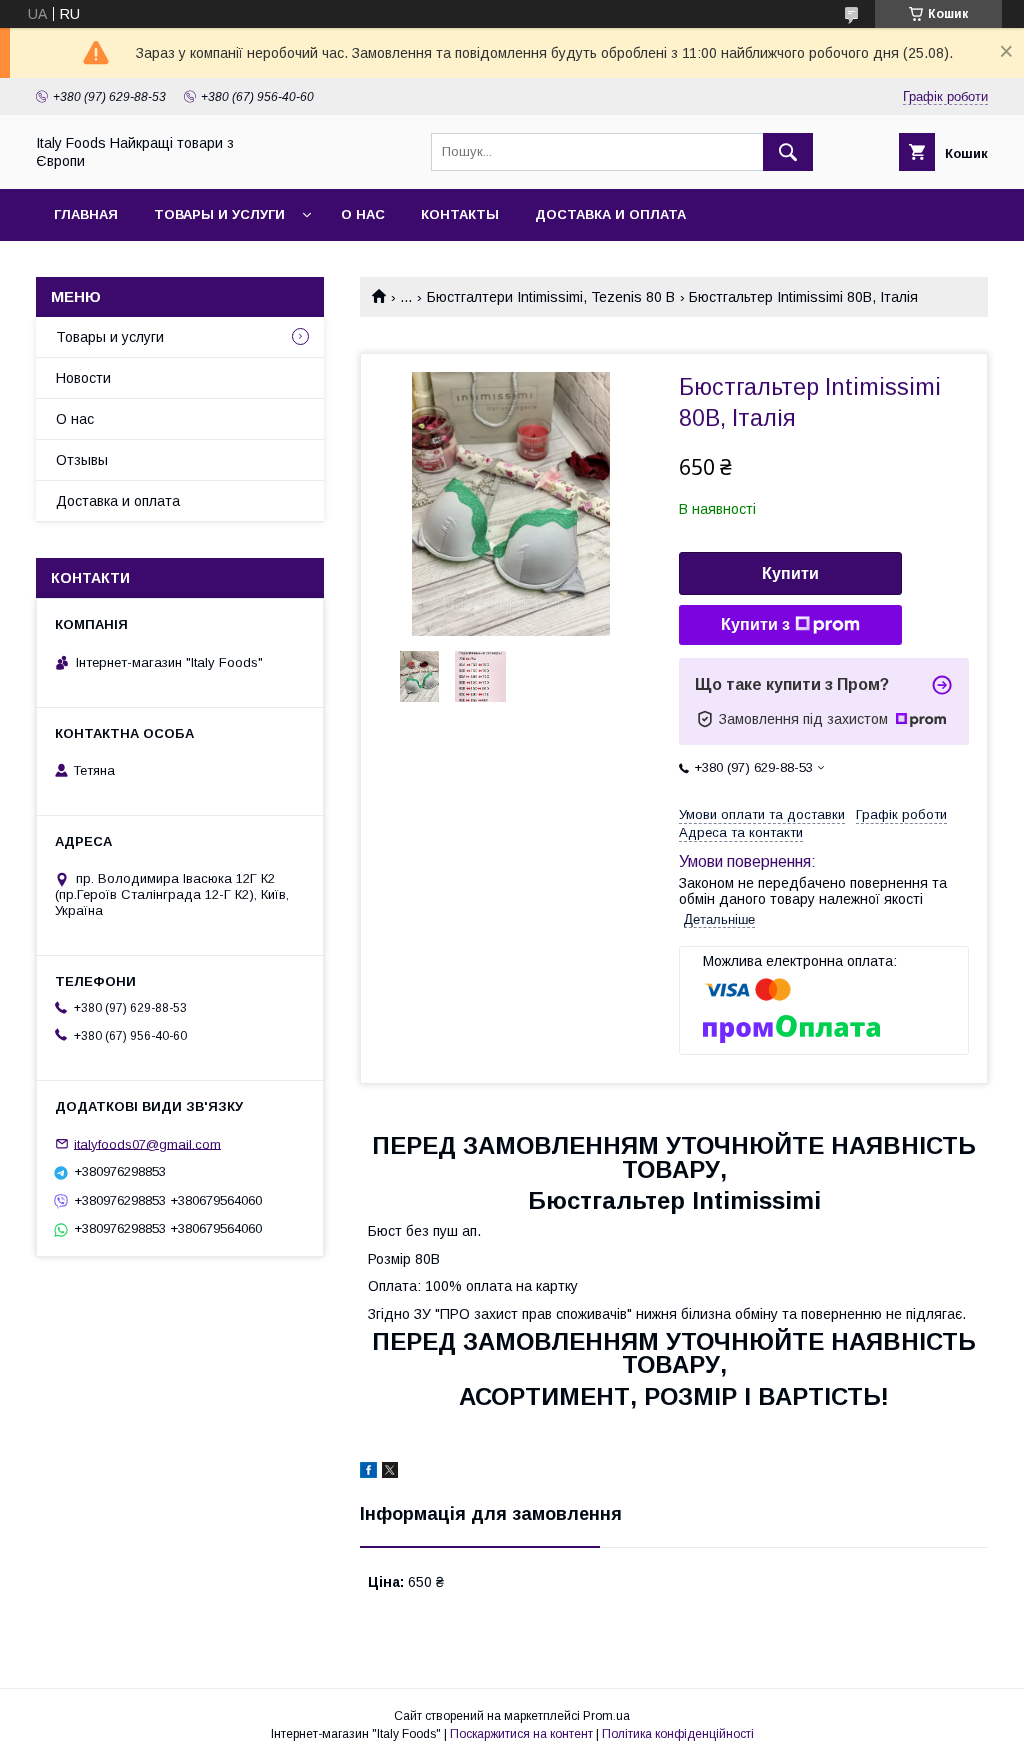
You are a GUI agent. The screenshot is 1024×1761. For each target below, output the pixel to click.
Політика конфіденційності (678, 1734)
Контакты (460, 214)
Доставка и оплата (610, 214)
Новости (83, 378)
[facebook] (368, 1473)
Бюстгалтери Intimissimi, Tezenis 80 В (551, 297)
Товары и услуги (219, 214)
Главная (86, 214)
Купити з (755, 624)
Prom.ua (606, 1716)
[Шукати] (788, 152)
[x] (390, 1473)
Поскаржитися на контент (521, 1734)
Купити (790, 573)
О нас (363, 214)
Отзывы (82, 460)
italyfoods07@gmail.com (147, 1143)
